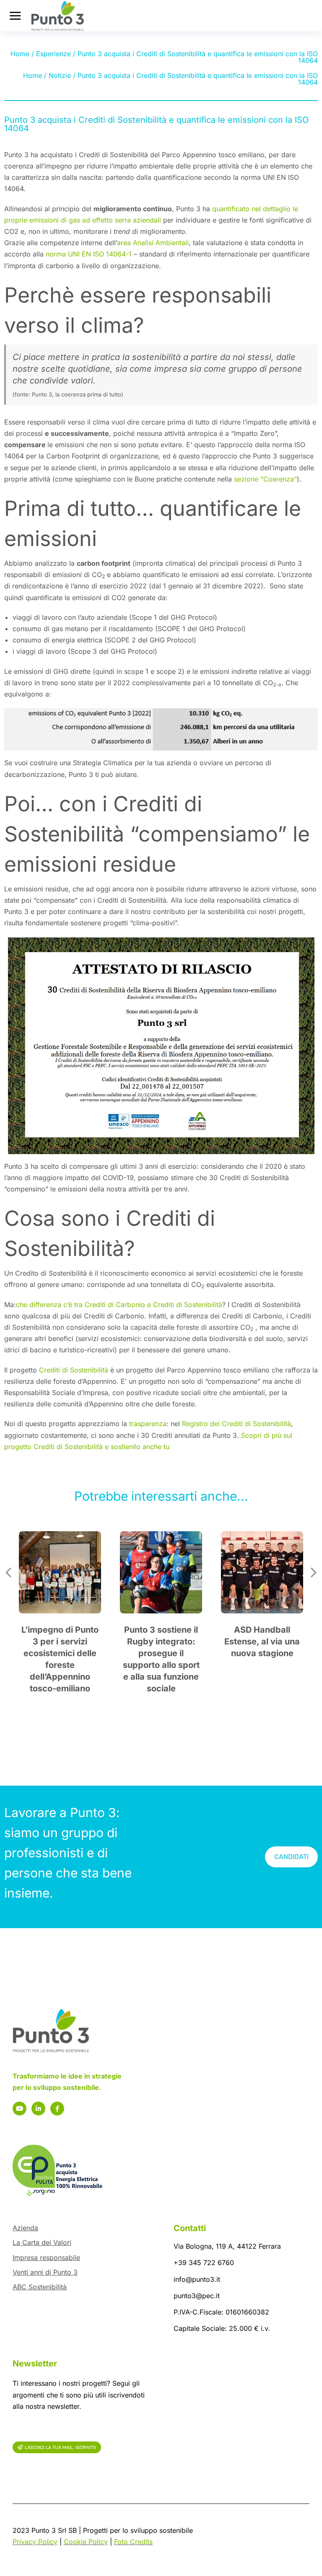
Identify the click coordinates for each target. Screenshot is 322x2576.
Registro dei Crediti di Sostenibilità (236, 1424)
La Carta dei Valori (42, 2242)
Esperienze (53, 54)
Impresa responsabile (46, 2258)
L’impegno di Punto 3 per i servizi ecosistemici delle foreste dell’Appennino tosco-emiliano (60, 1659)
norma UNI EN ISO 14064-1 (89, 254)
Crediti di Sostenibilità (74, 1370)
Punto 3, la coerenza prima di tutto (77, 394)
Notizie (60, 75)
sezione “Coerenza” (265, 479)
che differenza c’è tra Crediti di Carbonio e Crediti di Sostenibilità (119, 1305)
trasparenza (148, 1424)
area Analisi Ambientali (153, 243)
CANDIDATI (291, 1857)
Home (20, 54)
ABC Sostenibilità (40, 2287)
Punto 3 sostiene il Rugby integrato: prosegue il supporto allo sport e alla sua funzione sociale (161, 1659)
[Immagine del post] (60, 1572)
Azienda (25, 2228)
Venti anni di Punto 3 (45, 2272)
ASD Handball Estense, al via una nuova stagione (262, 1641)
